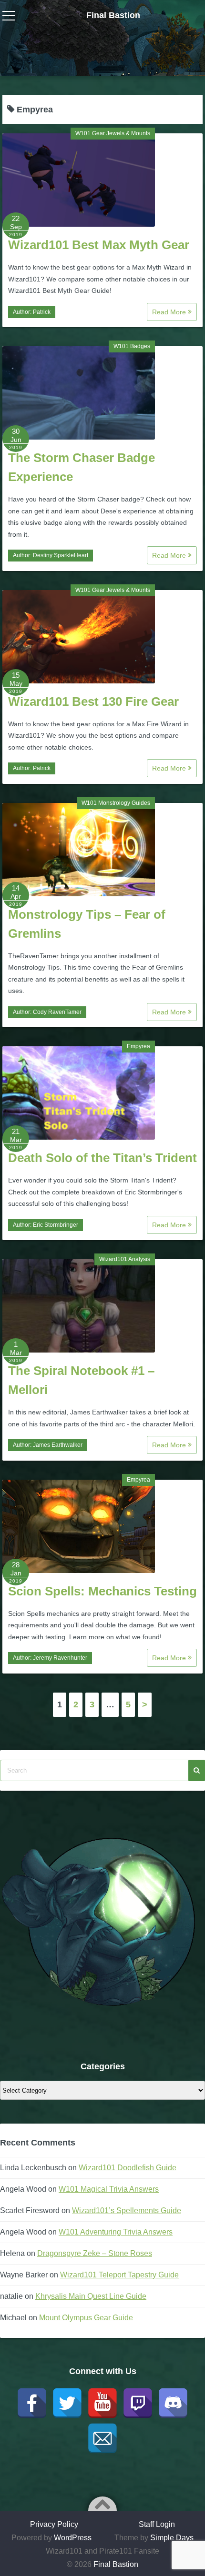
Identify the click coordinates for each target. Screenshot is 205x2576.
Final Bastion (113, 15)
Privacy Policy (54, 2524)
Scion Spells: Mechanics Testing (102, 1591)
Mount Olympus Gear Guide (86, 2318)
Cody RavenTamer (57, 1012)
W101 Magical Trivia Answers (109, 2189)
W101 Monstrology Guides (116, 803)
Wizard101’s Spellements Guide (127, 2210)
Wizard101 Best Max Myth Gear (99, 245)
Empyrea (138, 1046)
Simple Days (172, 2538)
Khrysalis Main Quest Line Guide (91, 2296)
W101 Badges (132, 346)
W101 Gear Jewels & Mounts (113, 133)
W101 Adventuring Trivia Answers (116, 2232)
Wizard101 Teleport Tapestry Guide (119, 2275)
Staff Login (157, 2524)
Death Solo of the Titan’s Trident (102, 1158)
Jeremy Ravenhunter (60, 1658)
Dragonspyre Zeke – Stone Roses (95, 2253)
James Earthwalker (58, 1445)
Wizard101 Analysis (125, 1259)
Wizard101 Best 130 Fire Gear (93, 702)
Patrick (42, 312)
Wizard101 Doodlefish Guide (128, 2168)
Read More (170, 312)
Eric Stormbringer (56, 1225)
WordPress (73, 2538)
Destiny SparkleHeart (61, 555)
